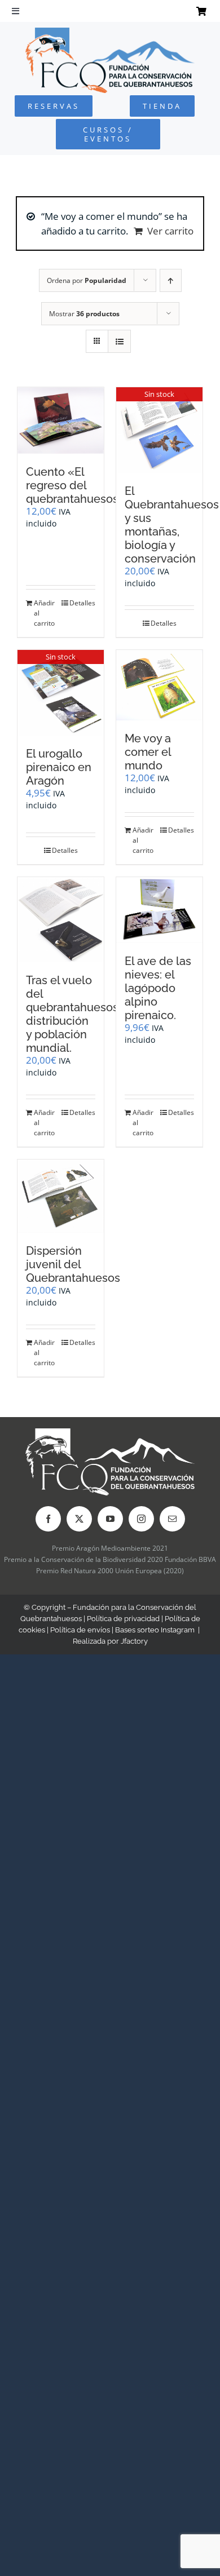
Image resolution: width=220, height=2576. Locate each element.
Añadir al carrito (44, 613)
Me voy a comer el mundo (148, 752)
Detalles (82, 603)
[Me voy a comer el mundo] (159, 685)
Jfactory (134, 1641)
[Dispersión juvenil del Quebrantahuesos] (61, 1196)
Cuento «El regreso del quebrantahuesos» (76, 485)
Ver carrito (170, 231)
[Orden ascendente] (171, 280)
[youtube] (110, 1519)
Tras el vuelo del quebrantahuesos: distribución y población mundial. (73, 1014)
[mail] (172, 1519)
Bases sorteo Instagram (155, 1630)
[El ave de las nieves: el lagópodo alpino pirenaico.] (159, 910)
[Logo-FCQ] (110, 32)
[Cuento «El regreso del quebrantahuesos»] (61, 420)
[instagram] (141, 1519)
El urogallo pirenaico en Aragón (59, 767)
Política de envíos (80, 1630)
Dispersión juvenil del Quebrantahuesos (73, 1264)
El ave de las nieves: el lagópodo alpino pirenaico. (158, 988)
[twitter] (79, 1519)
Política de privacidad (123, 1619)
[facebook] (48, 1519)
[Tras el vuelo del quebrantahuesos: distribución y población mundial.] (61, 920)
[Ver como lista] (119, 341)
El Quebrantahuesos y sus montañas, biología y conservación (172, 525)
